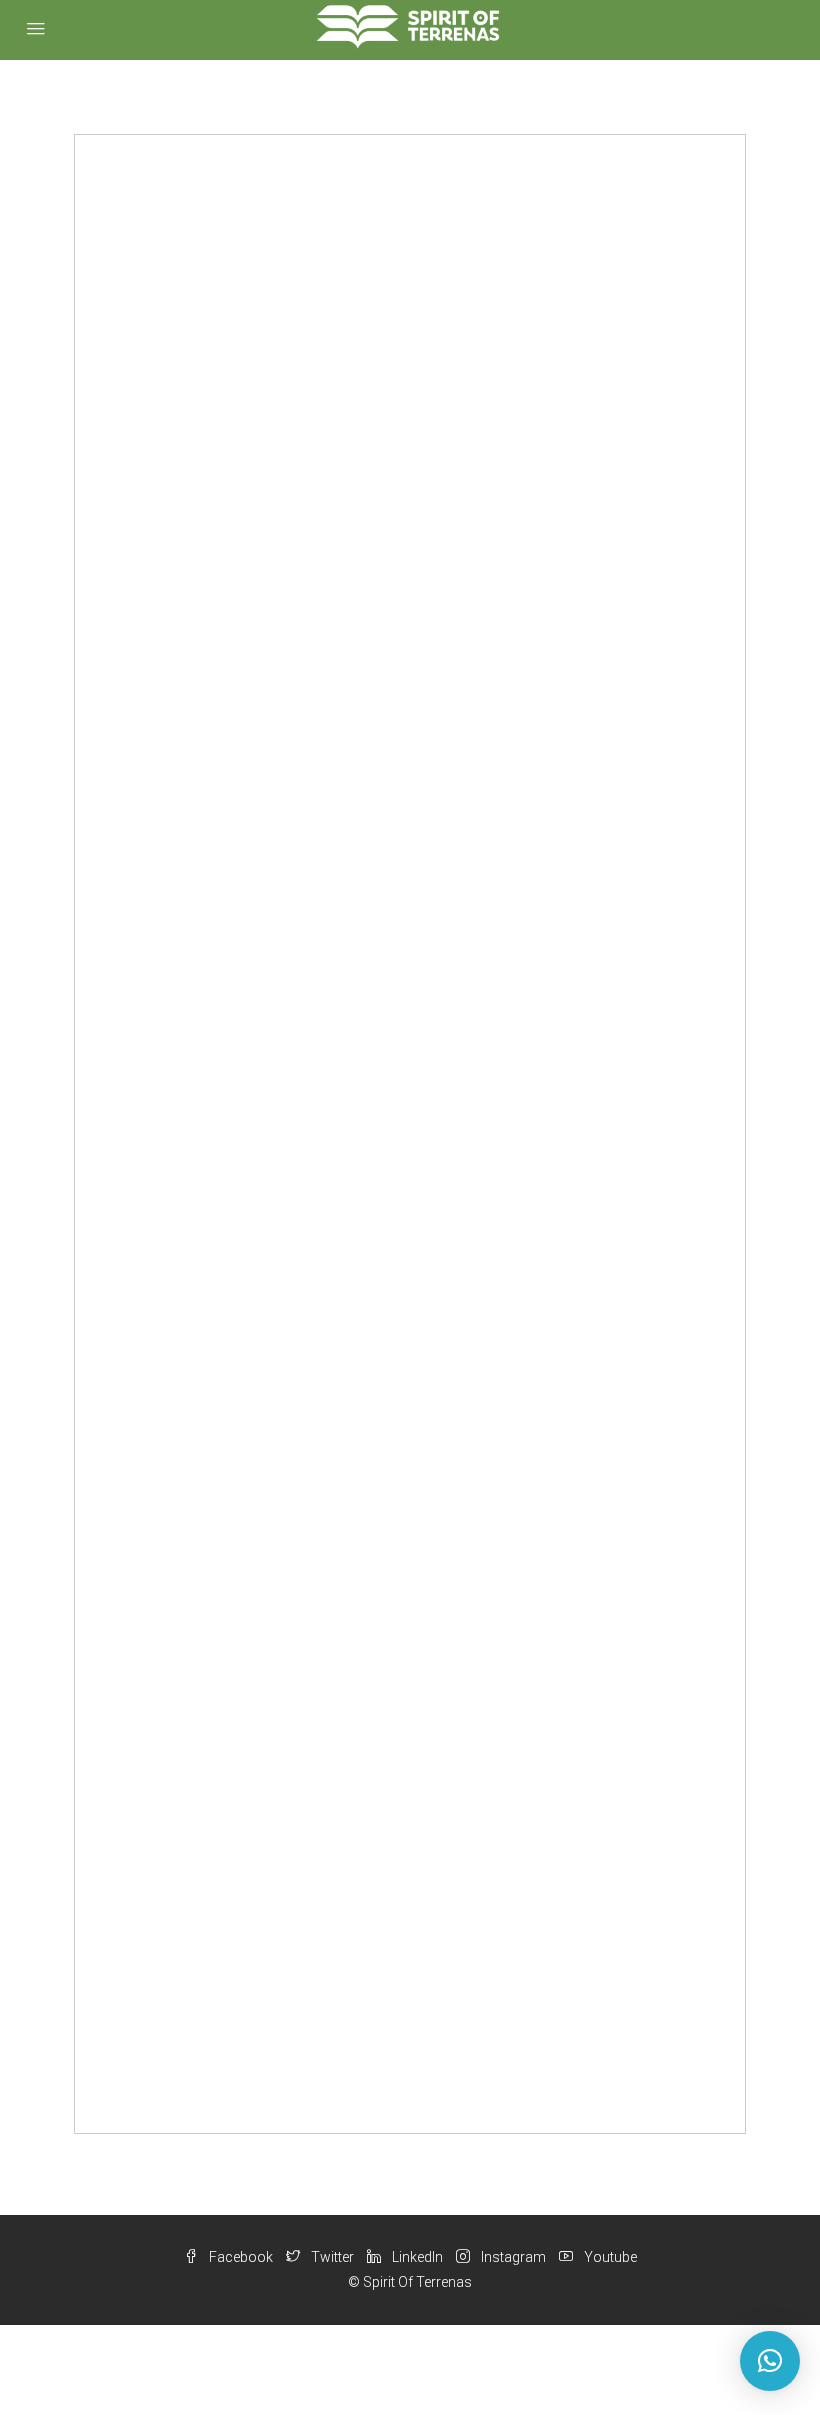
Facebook (241, 2257)
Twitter (332, 2257)
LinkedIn (417, 2257)
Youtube (609, 2257)
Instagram (513, 2257)
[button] (770, 2361)
